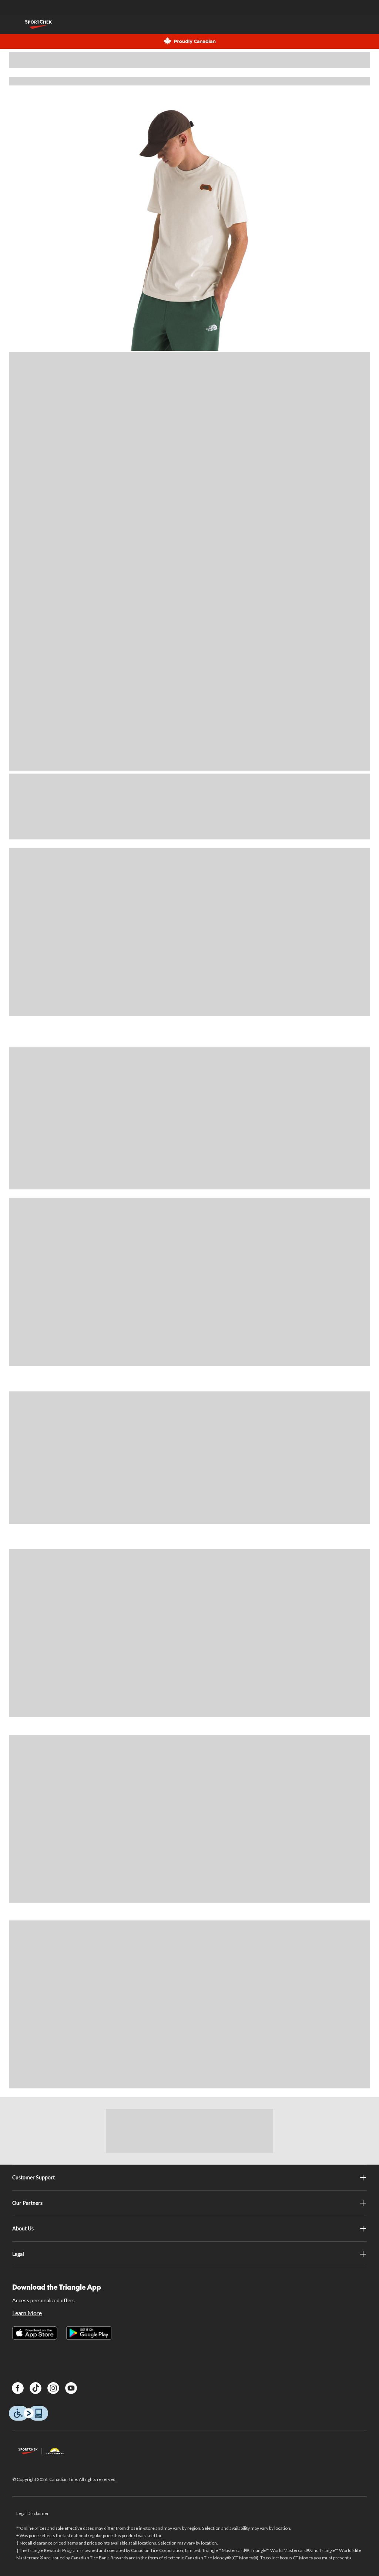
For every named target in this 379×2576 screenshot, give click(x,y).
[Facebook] (18, 2388)
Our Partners (27, 2203)
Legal (18, 2254)
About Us (23, 2228)
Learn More (27, 2313)
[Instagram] (53, 2388)
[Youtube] (71, 2388)
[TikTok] (36, 2388)
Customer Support (33, 2177)
